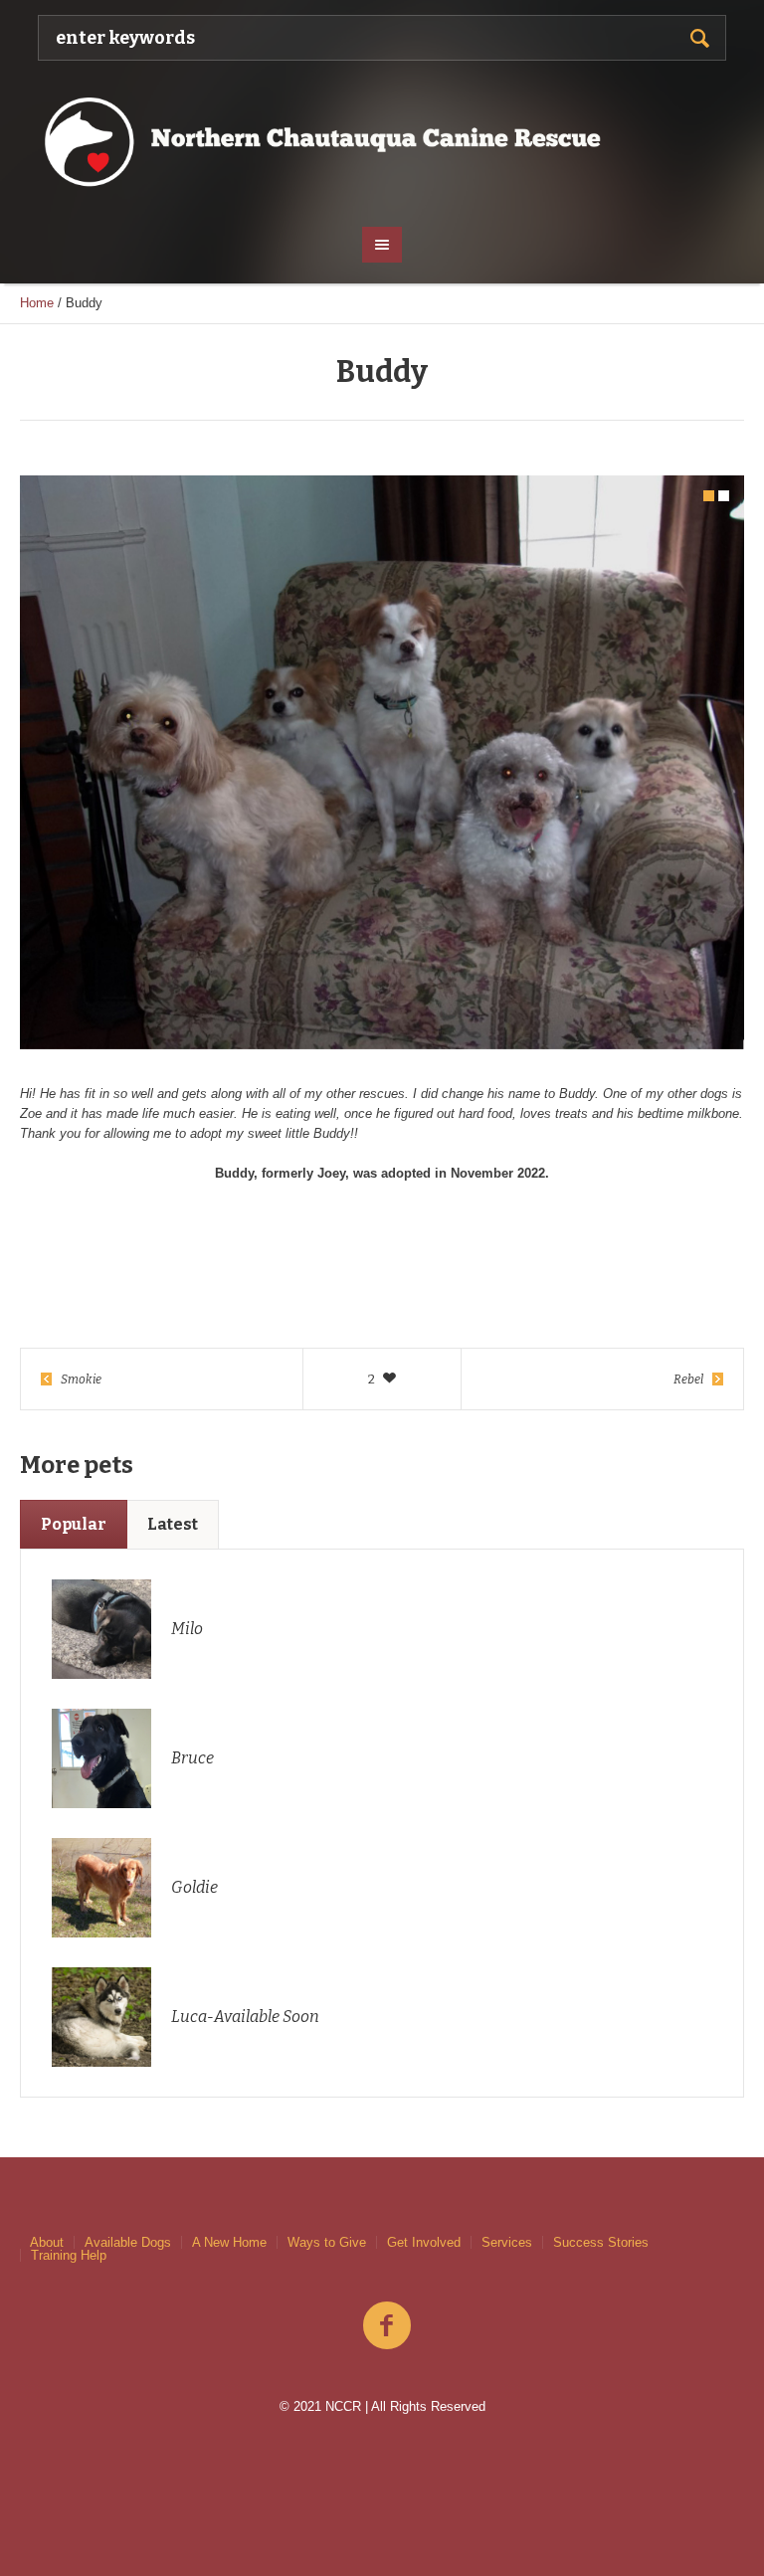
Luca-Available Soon (245, 2017)
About (47, 2242)
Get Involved (424, 2242)
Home (37, 303)
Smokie (81, 1380)
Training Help (69, 2255)
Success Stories (601, 2242)
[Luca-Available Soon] (101, 2016)
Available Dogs (128, 2242)
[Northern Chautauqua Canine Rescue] (382, 141)
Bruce (192, 1758)
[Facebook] (387, 2326)
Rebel (688, 1380)
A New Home (229, 2242)
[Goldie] (101, 1886)
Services (507, 2242)
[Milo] (101, 1628)
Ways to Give (327, 2242)
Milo (187, 1629)
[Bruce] (101, 1757)
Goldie (194, 1887)
